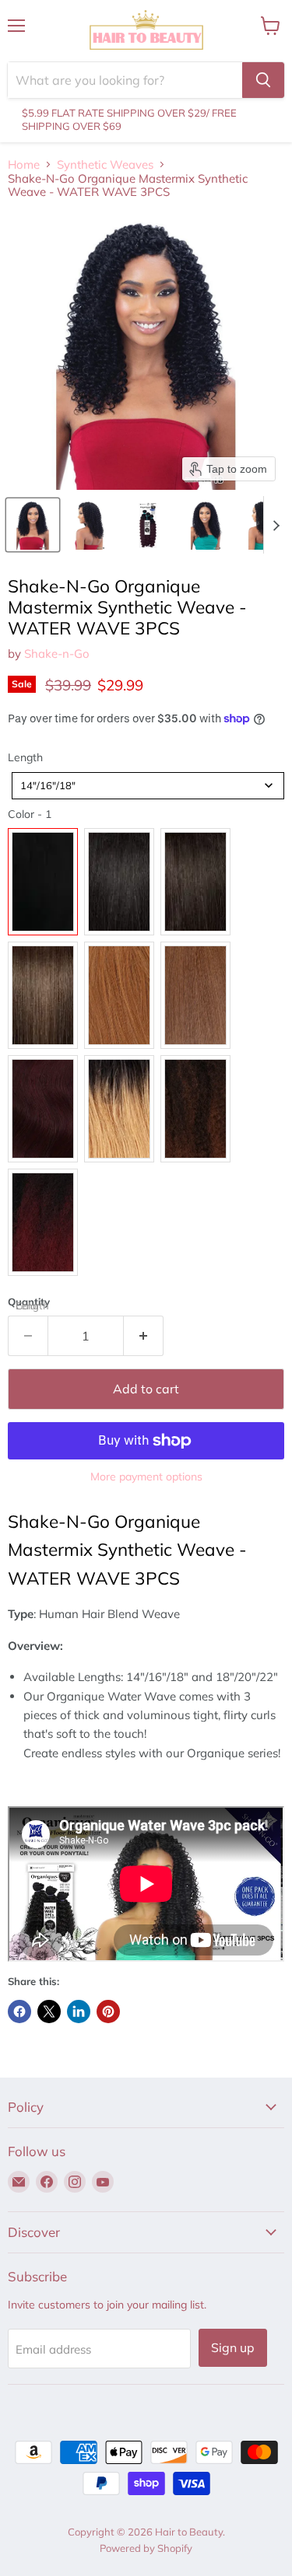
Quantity (29, 1302)
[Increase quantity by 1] (144, 1336)
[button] (33, 525)
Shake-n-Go (57, 654)
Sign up (233, 2347)
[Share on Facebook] (19, 2012)
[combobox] (148, 786)
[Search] (263, 80)
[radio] (43, 882)
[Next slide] (276, 525)
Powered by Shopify (146, 2548)
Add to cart (146, 1389)
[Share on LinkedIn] (79, 2012)
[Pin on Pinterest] (108, 2012)
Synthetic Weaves (105, 164)
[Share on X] (49, 2012)
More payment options (146, 1477)
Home (24, 164)
